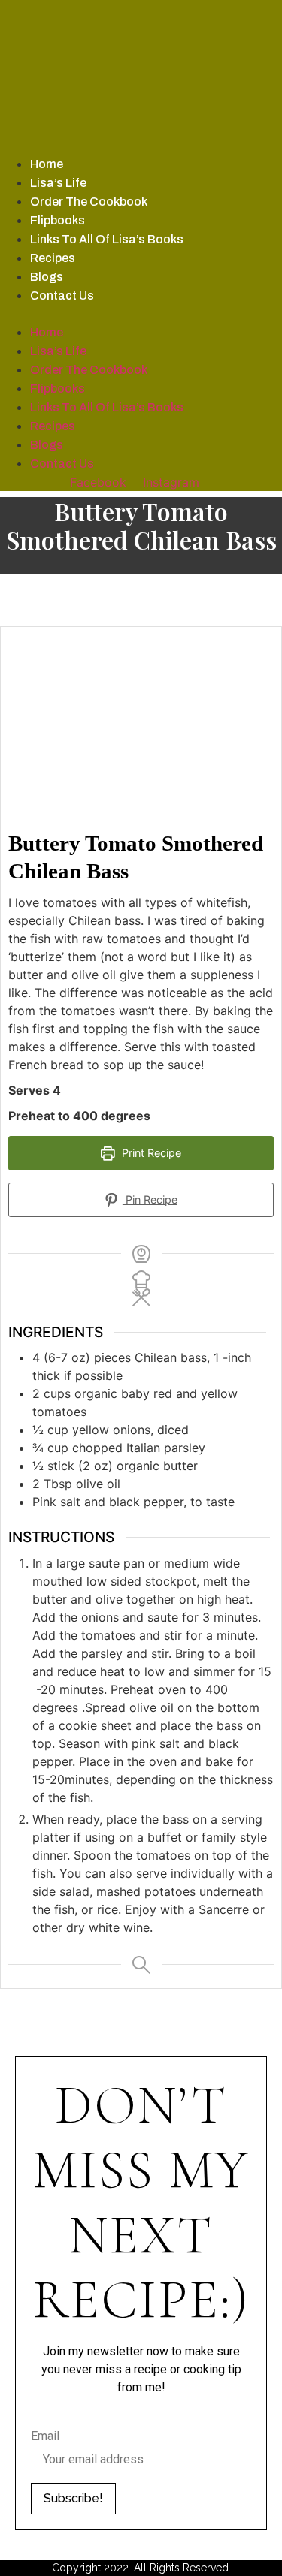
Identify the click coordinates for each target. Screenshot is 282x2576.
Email (45, 2436)
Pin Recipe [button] (150, 1199)
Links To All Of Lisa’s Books (107, 239)
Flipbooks (58, 220)
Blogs (47, 277)
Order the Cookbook (89, 202)
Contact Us (62, 295)
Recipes (53, 258)
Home (47, 164)
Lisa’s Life (58, 183)
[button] (141, 314)
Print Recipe (150, 1153)
